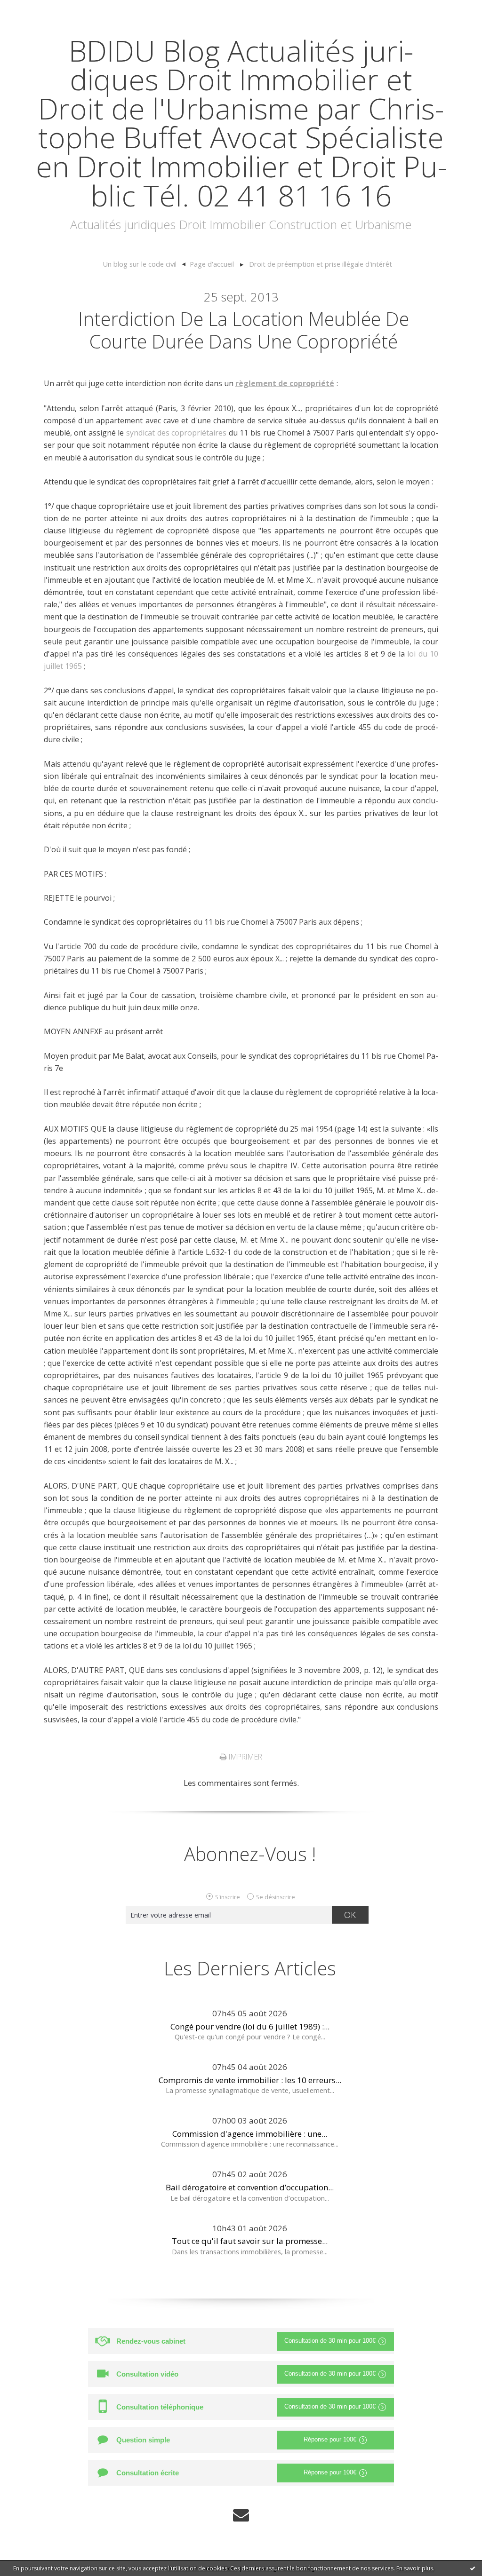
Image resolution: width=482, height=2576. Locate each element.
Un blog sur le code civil (140, 264)
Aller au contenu (36, 9)
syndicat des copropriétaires (176, 433)
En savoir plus (415, 2568)
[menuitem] (144, 264)
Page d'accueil (212, 264)
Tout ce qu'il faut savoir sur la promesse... (250, 2241)
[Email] (241, 2515)
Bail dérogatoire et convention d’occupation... (250, 2187)
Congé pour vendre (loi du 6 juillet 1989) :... (250, 2026)
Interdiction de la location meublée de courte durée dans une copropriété (244, 330)
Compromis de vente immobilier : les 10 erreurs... (250, 2080)
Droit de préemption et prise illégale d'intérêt (321, 264)
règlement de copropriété (285, 383)
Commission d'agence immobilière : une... (250, 2134)
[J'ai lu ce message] (473, 2568)
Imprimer (245, 1757)
